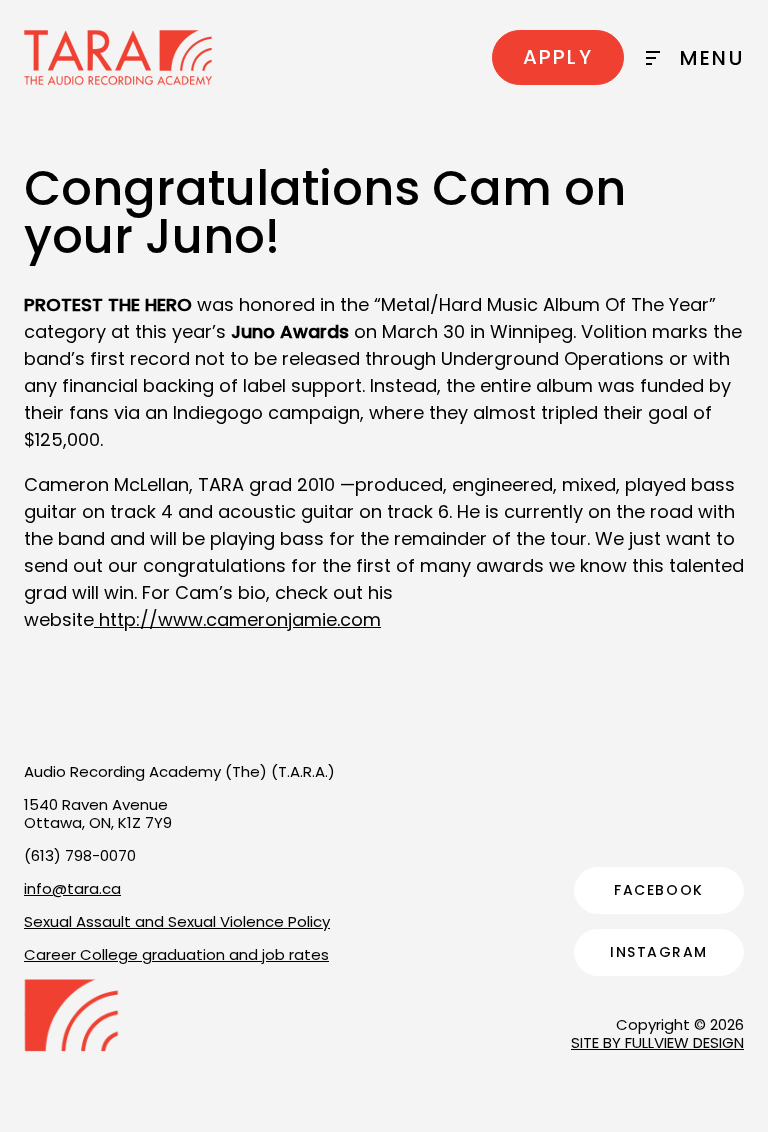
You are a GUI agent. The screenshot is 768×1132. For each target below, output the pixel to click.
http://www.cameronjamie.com (237, 619)
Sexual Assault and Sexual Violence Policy (177, 921)
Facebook (658, 890)
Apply (558, 57)
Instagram (659, 952)
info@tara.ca (72, 888)
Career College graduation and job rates (176, 954)
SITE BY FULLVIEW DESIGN (657, 1042)
